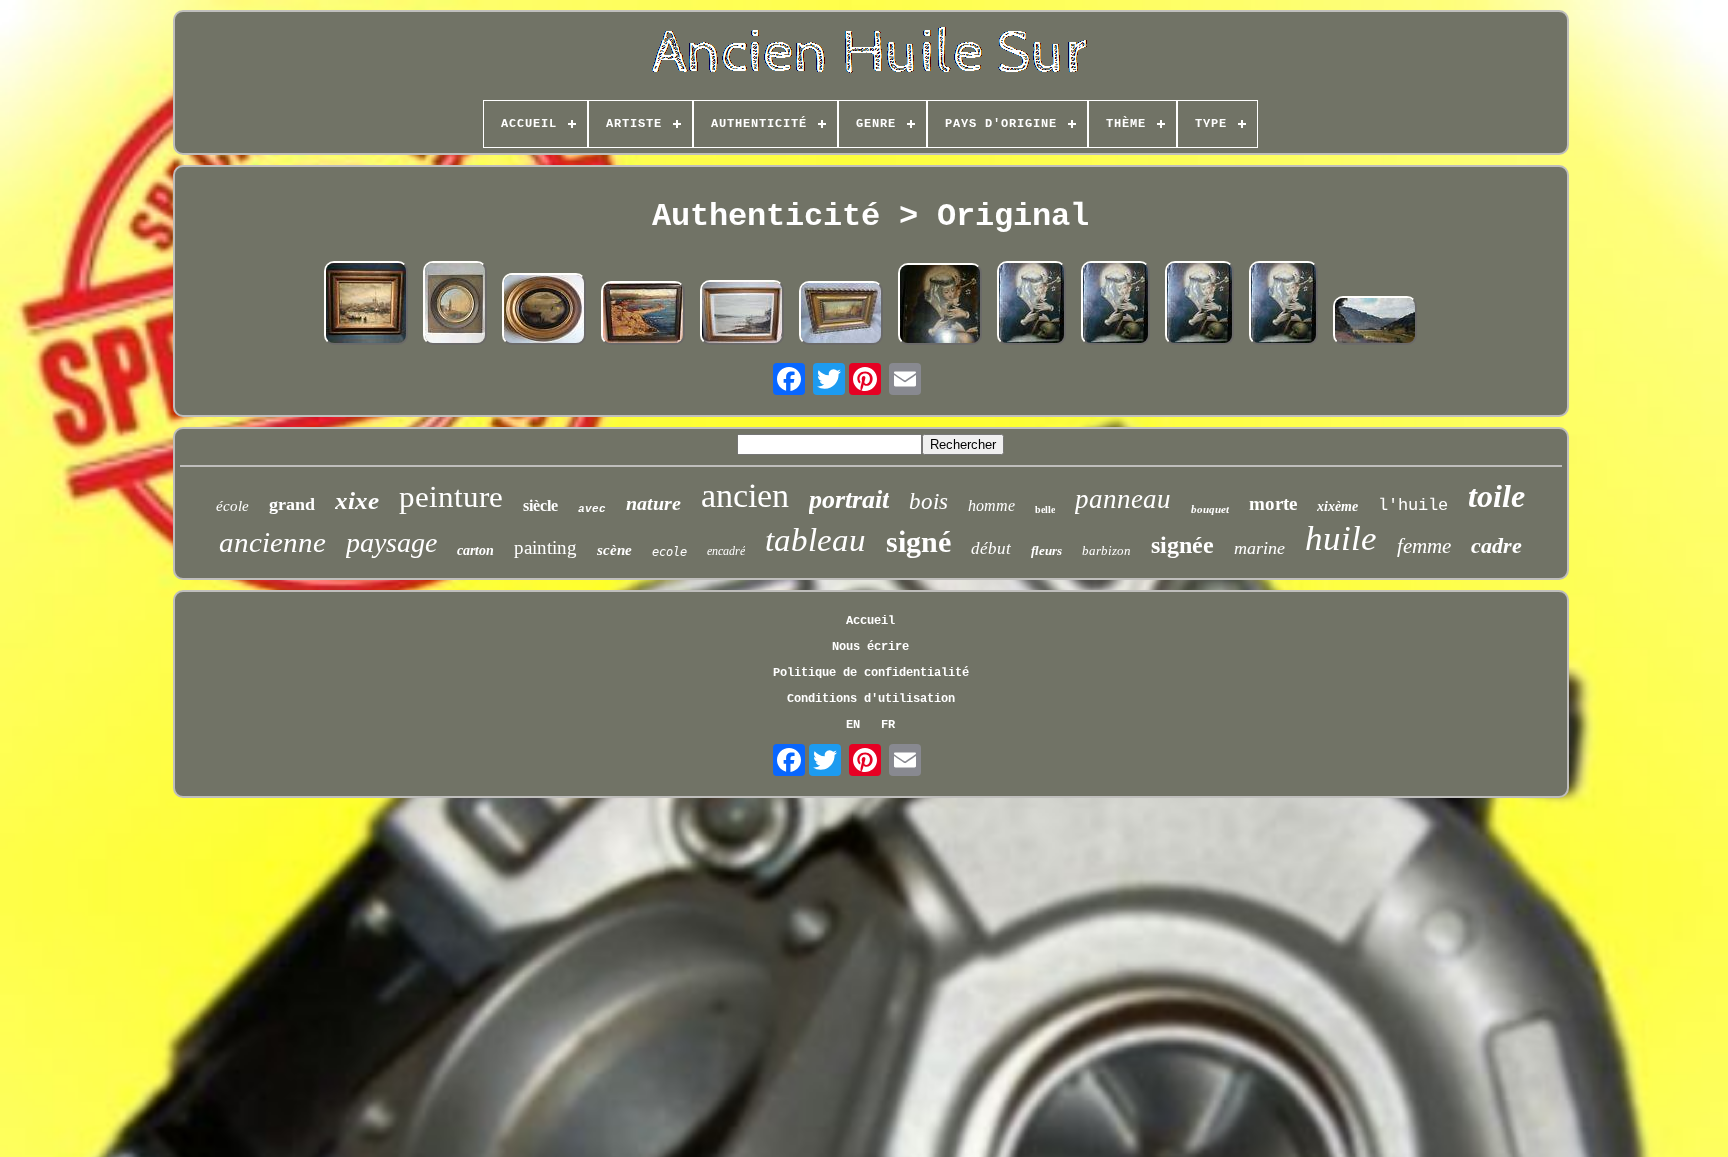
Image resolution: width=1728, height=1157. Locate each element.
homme (991, 505)
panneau (1123, 499)
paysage (391, 542)
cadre (1496, 545)
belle (1045, 509)
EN (853, 725)
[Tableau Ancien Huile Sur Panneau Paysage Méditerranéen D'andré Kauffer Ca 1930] (643, 315)
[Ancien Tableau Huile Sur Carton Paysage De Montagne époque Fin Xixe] (1375, 322)
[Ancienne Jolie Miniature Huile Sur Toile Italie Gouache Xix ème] (455, 305)
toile (1496, 496)
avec (592, 509)
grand (292, 504)
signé (918, 541)
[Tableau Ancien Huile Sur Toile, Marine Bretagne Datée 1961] (742, 314)
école (232, 506)
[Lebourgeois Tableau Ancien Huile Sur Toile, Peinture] (366, 305)
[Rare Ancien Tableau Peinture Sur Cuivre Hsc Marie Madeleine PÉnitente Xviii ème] (940, 306)
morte (1273, 503)
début (991, 548)
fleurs (1046, 550)
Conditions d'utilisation (871, 699)
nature (653, 503)
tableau (815, 540)
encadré (726, 551)
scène (614, 550)
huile (1341, 538)
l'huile (1413, 505)
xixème (1337, 506)
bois (928, 501)
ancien (745, 495)
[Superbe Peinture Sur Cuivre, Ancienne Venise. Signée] (841, 315)
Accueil (870, 621)
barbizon (1106, 550)
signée (1182, 545)
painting (545, 547)
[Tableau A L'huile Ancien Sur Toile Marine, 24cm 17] (544, 311)
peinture (451, 496)
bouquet (1210, 509)
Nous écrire (870, 647)
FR (888, 725)
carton (475, 550)
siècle (540, 505)
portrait (849, 499)
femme (1424, 546)
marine (1259, 548)
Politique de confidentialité (871, 673)
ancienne (272, 542)
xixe (357, 500)
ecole (669, 552)
